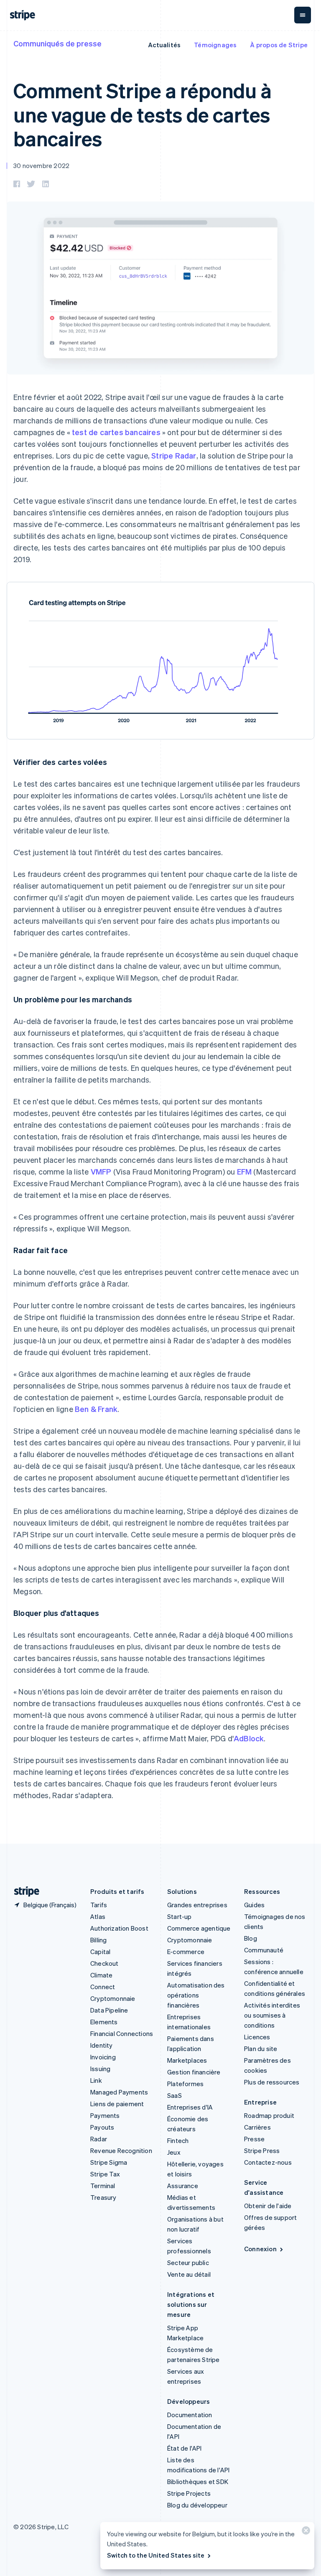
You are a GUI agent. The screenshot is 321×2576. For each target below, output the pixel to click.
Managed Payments (119, 2092)
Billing (98, 1940)
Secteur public (188, 2263)
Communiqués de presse (57, 43)
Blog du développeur (197, 2505)
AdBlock (249, 1738)
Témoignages (215, 45)
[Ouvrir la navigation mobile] (303, 15)
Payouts (102, 2127)
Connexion (260, 2249)
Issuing (100, 2069)
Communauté (264, 1950)
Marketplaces (187, 2060)
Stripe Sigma (109, 2162)
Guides (254, 1905)
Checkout (104, 1963)
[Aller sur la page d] (23, 1892)
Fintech (178, 2140)
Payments (105, 2115)
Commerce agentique (199, 1928)
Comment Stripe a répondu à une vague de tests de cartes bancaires (143, 114)
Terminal (103, 2186)
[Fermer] (305, 2532)
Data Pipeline (109, 2010)
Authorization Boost (119, 1928)
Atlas (98, 1916)
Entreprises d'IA (190, 2107)
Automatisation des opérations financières (196, 1995)
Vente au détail (189, 2274)
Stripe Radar (174, 455)
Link (96, 2080)
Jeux (174, 2152)
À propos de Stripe (279, 45)
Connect (103, 1987)
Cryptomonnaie (113, 1998)
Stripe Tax (105, 2174)
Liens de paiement (117, 2104)
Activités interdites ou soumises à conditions (272, 2015)
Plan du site (261, 2049)
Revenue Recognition (121, 2150)
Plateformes (185, 2084)
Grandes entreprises (197, 1905)
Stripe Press (262, 2150)
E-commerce (186, 1952)
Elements (104, 2022)
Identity (102, 2045)
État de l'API (185, 2448)
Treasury (103, 2197)
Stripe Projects (189, 2493)
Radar (99, 2139)
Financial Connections (122, 2033)
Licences (257, 2037)
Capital (100, 1952)
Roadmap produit (269, 2115)
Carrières (257, 2127)
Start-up (180, 1916)
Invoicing (103, 2057)
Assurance (183, 2186)
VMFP (101, 1171)
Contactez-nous (268, 2162)
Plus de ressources (272, 2082)
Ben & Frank (96, 1409)
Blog (251, 1938)
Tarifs (99, 1905)
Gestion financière (194, 2072)
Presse (254, 2139)
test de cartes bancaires (116, 432)
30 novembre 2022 (41, 166)
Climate (101, 1975)
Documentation (190, 2415)
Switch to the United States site (156, 2555)
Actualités (164, 45)
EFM (245, 1171)
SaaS (175, 2095)
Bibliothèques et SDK (198, 2482)
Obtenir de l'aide (268, 2206)
